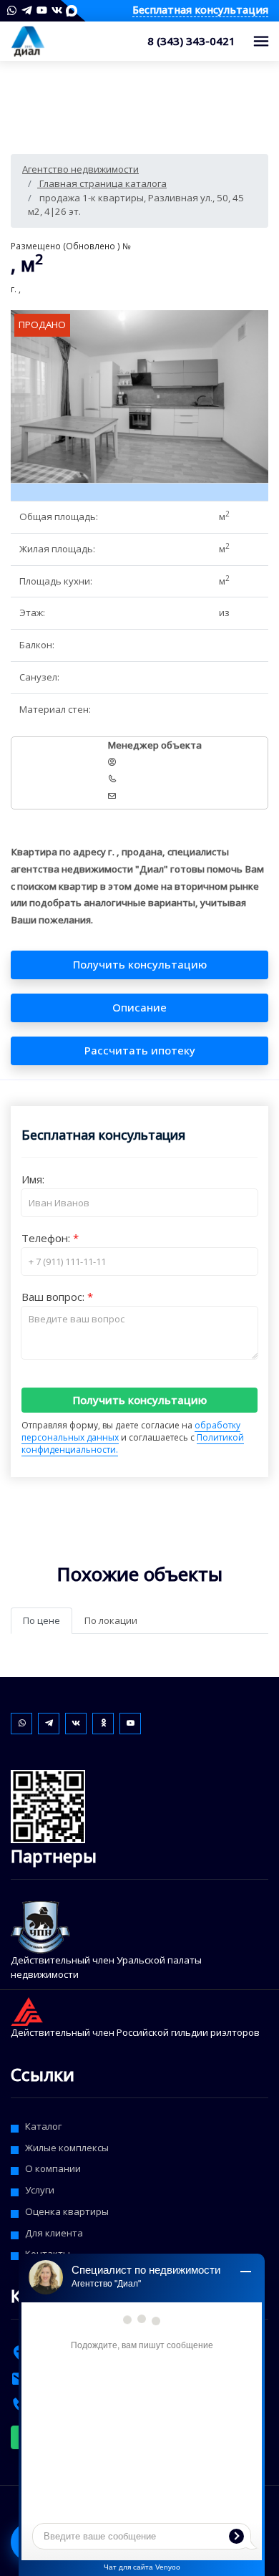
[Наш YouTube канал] (42, 10)
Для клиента (54, 2233)
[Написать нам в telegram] (27, 10)
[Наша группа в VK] (57, 10)
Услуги (40, 2190)
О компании (53, 2168)
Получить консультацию (140, 1400)
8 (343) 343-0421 (191, 41)
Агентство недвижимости (80, 169)
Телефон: (47, 1238)
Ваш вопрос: (54, 1297)
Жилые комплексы (67, 2148)
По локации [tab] (111, 1620)
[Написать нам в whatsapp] (12, 10)
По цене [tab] (41, 1620)
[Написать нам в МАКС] (72, 10)
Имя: (33, 1179)
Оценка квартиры (67, 2211)
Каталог (43, 2126)
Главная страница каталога (102, 183)
